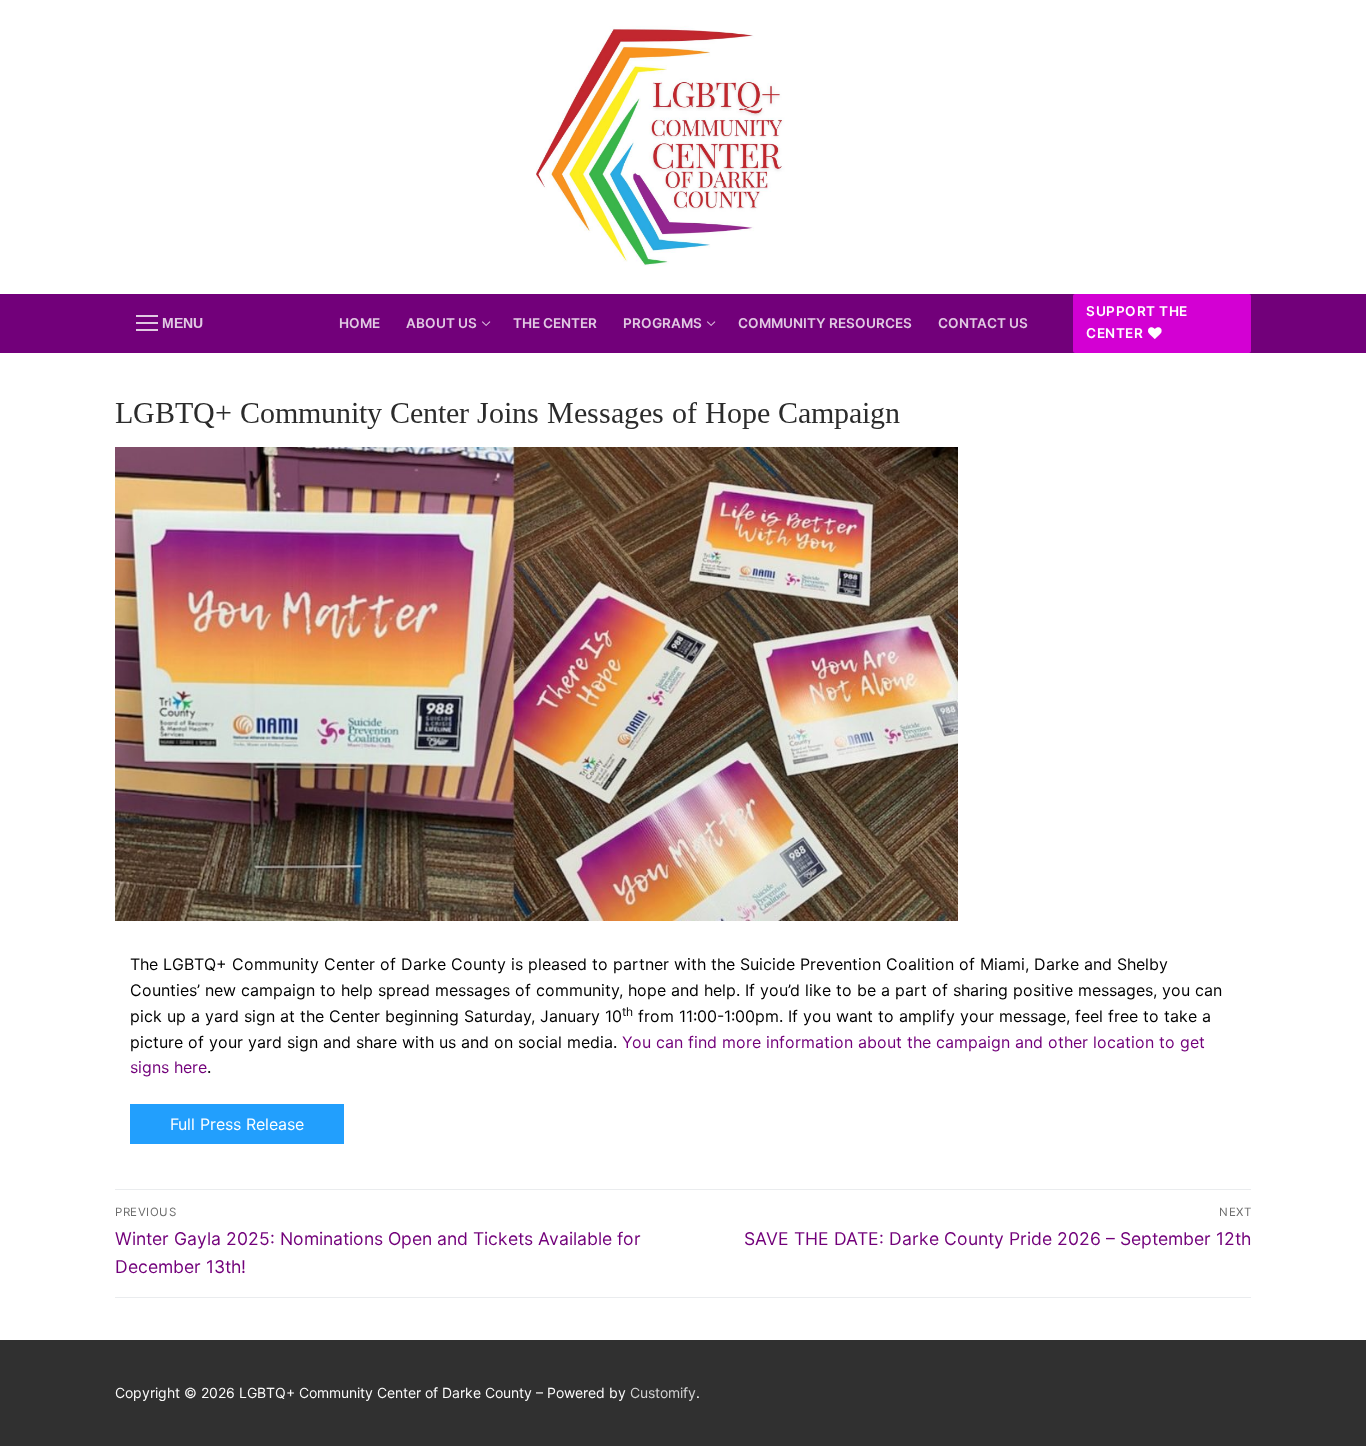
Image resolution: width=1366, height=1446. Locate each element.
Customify (663, 1392)
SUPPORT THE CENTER (1137, 322)
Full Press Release (237, 1124)
